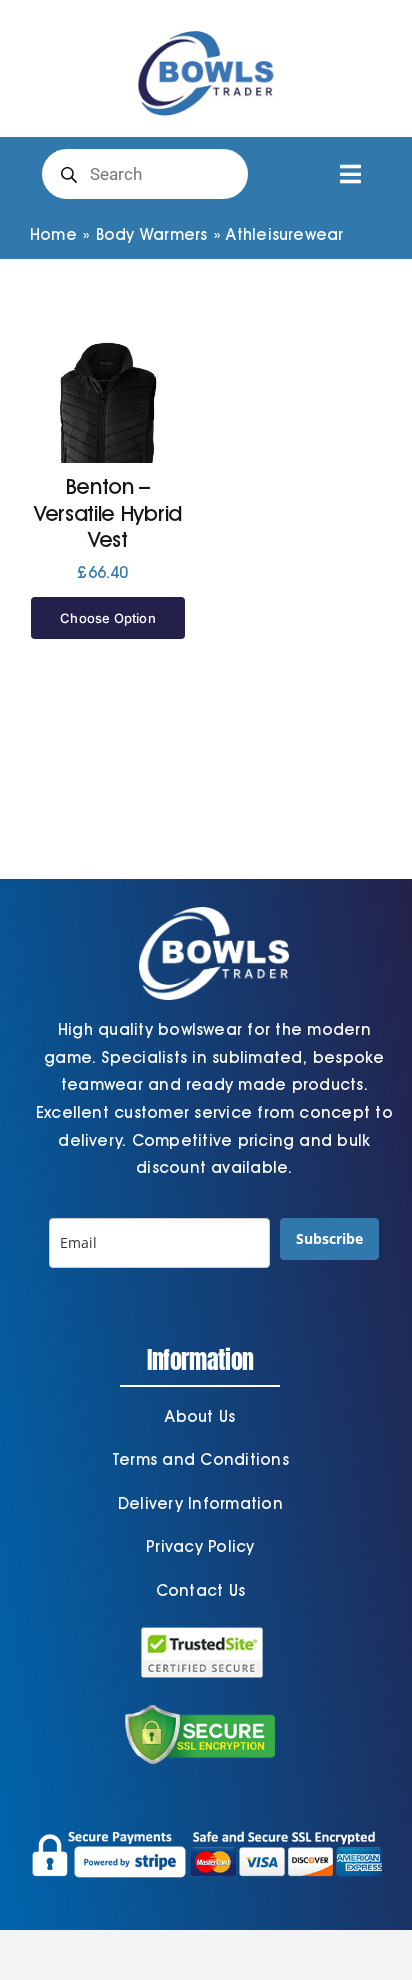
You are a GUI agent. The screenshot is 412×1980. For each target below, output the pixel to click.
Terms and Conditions (200, 1459)
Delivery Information (200, 1503)
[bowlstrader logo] (206, 27)
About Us (200, 1416)
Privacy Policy (200, 1546)
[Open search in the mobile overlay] (145, 174)
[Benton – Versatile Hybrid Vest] (108, 432)
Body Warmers (152, 234)
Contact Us (200, 1590)
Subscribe (329, 1238)
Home (53, 234)
